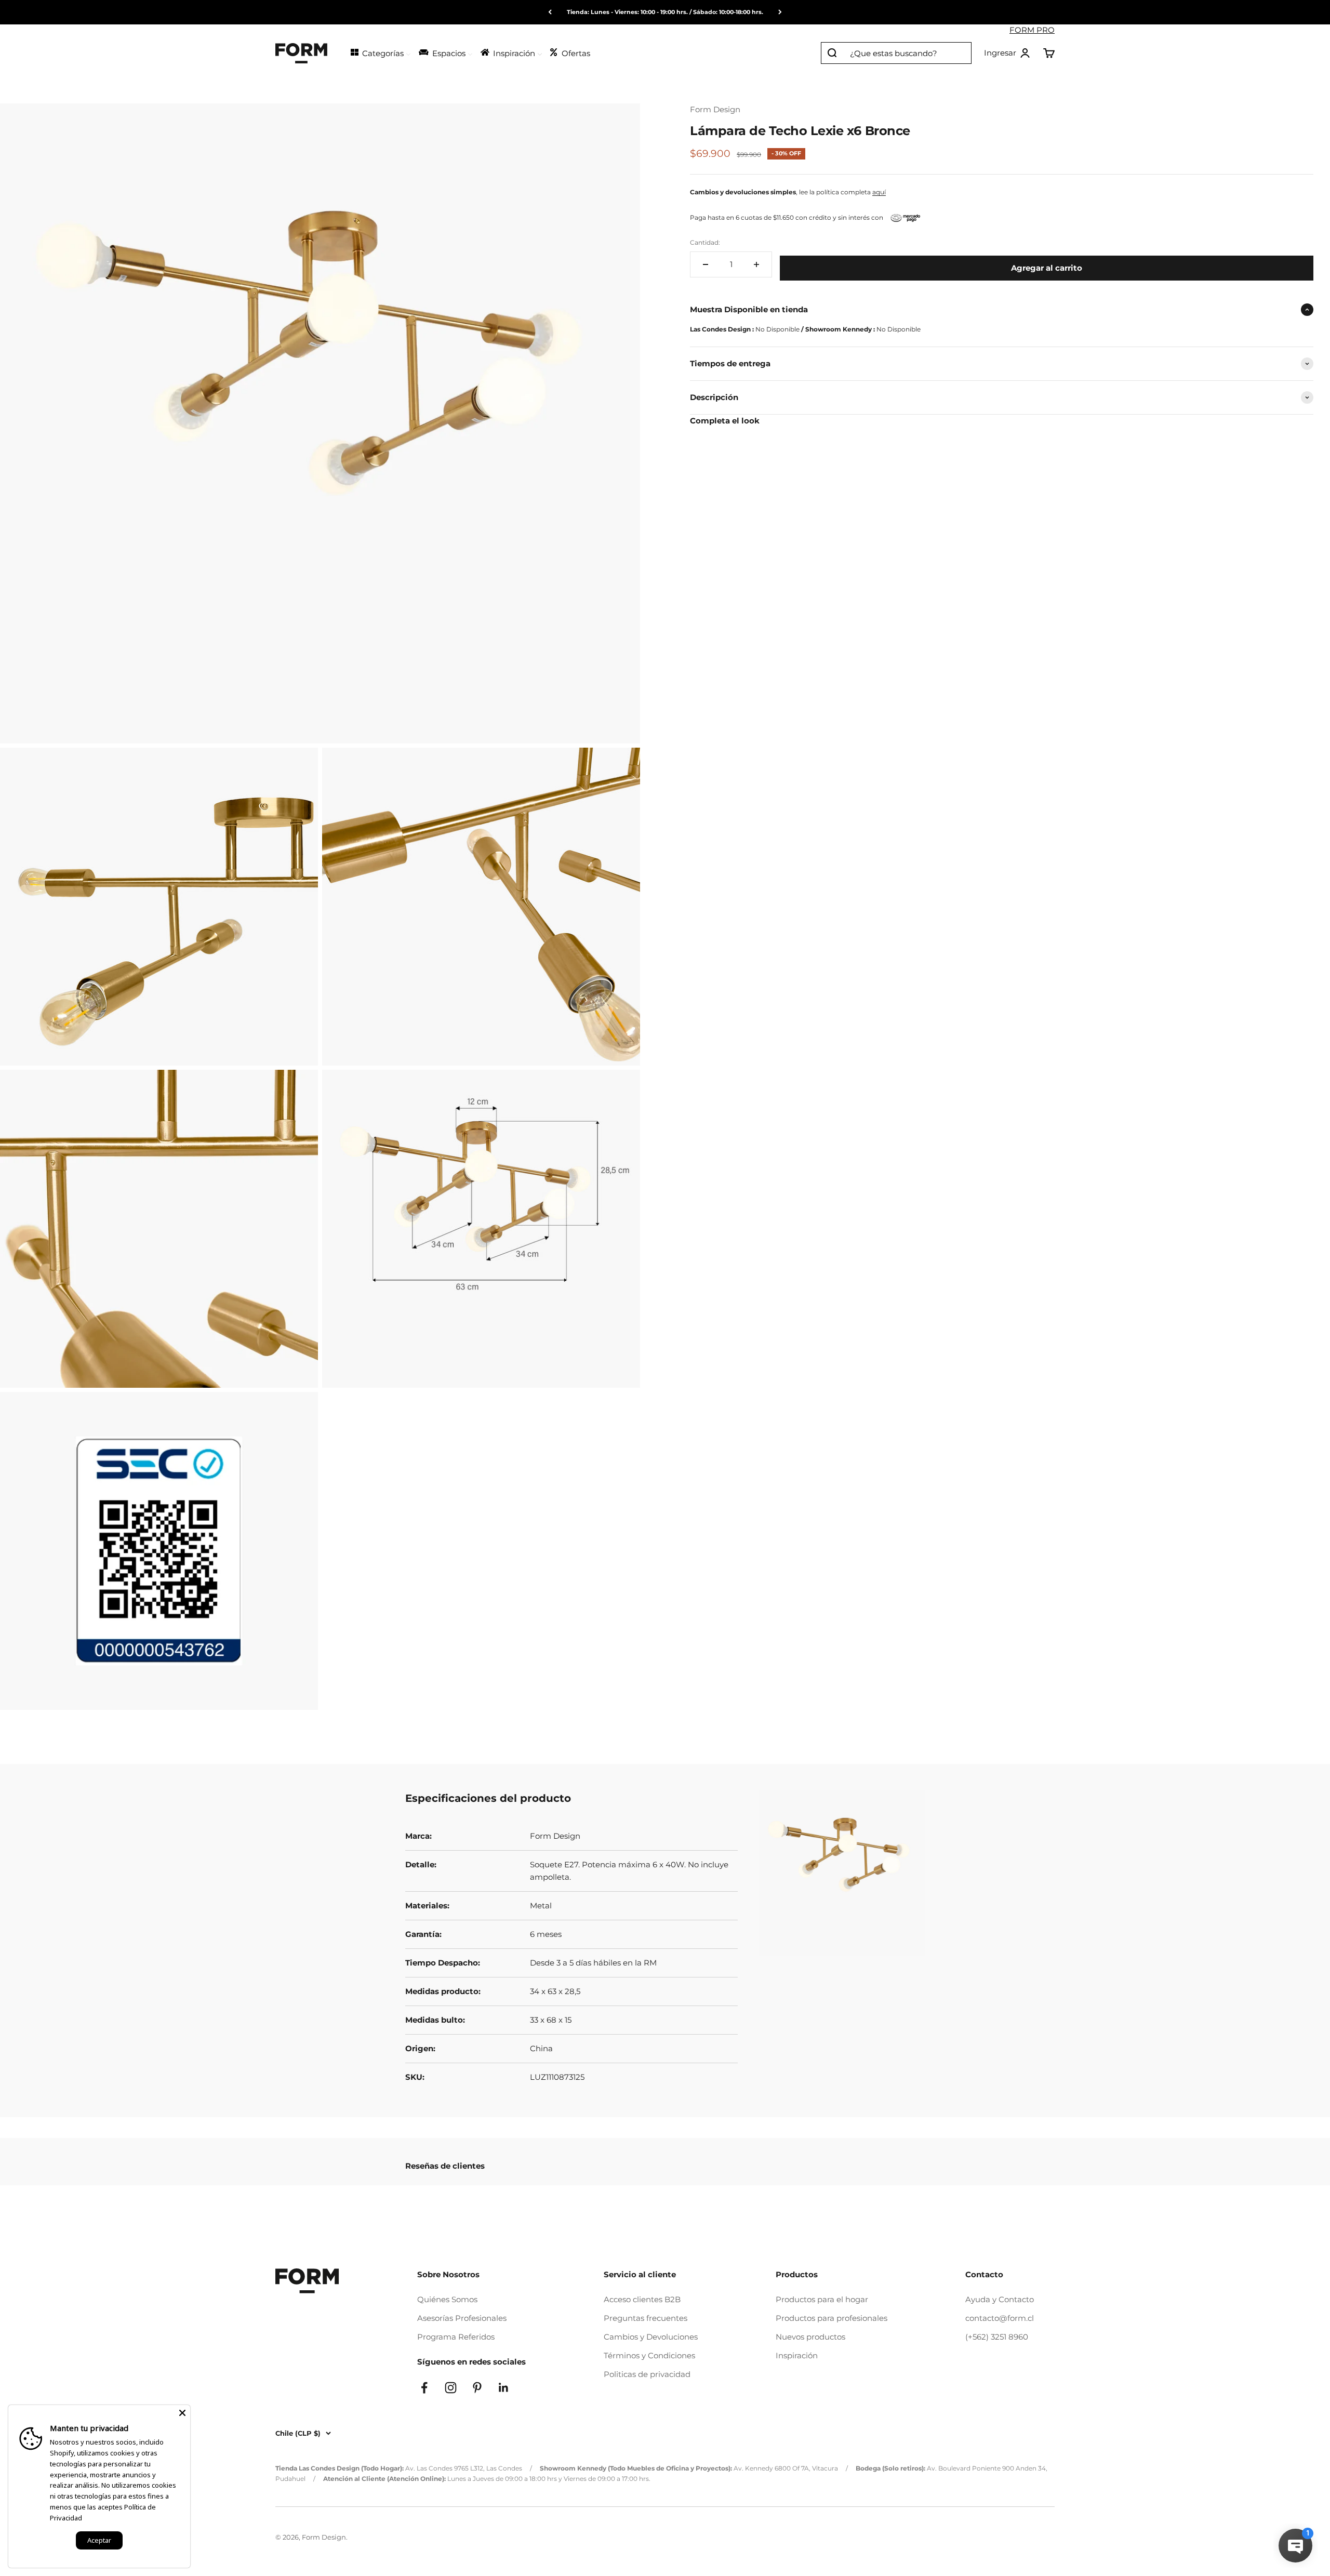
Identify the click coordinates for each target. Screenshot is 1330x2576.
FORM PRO (1032, 30)
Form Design (715, 109)
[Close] (182, 2413)
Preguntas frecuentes (646, 2318)
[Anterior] (550, 12)
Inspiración (797, 2355)
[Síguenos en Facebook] (424, 2388)
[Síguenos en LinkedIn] (504, 2388)
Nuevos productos (810, 2337)
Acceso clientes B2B (642, 2299)
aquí (879, 192)
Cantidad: (705, 242)
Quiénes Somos (447, 2299)
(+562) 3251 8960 (997, 2337)
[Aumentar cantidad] (756, 264)
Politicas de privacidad (647, 2374)
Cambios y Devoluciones (651, 2337)
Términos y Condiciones (649, 2355)
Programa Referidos (456, 2337)
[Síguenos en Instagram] (451, 2388)
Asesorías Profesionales (462, 2318)
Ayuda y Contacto (1000, 2299)
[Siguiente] (780, 12)
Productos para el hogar (822, 2299)
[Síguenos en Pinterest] (477, 2388)
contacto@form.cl (1000, 2318)
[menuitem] (380, 52)
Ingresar (1007, 54)
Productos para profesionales (832, 2318)
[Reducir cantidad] (706, 264)
